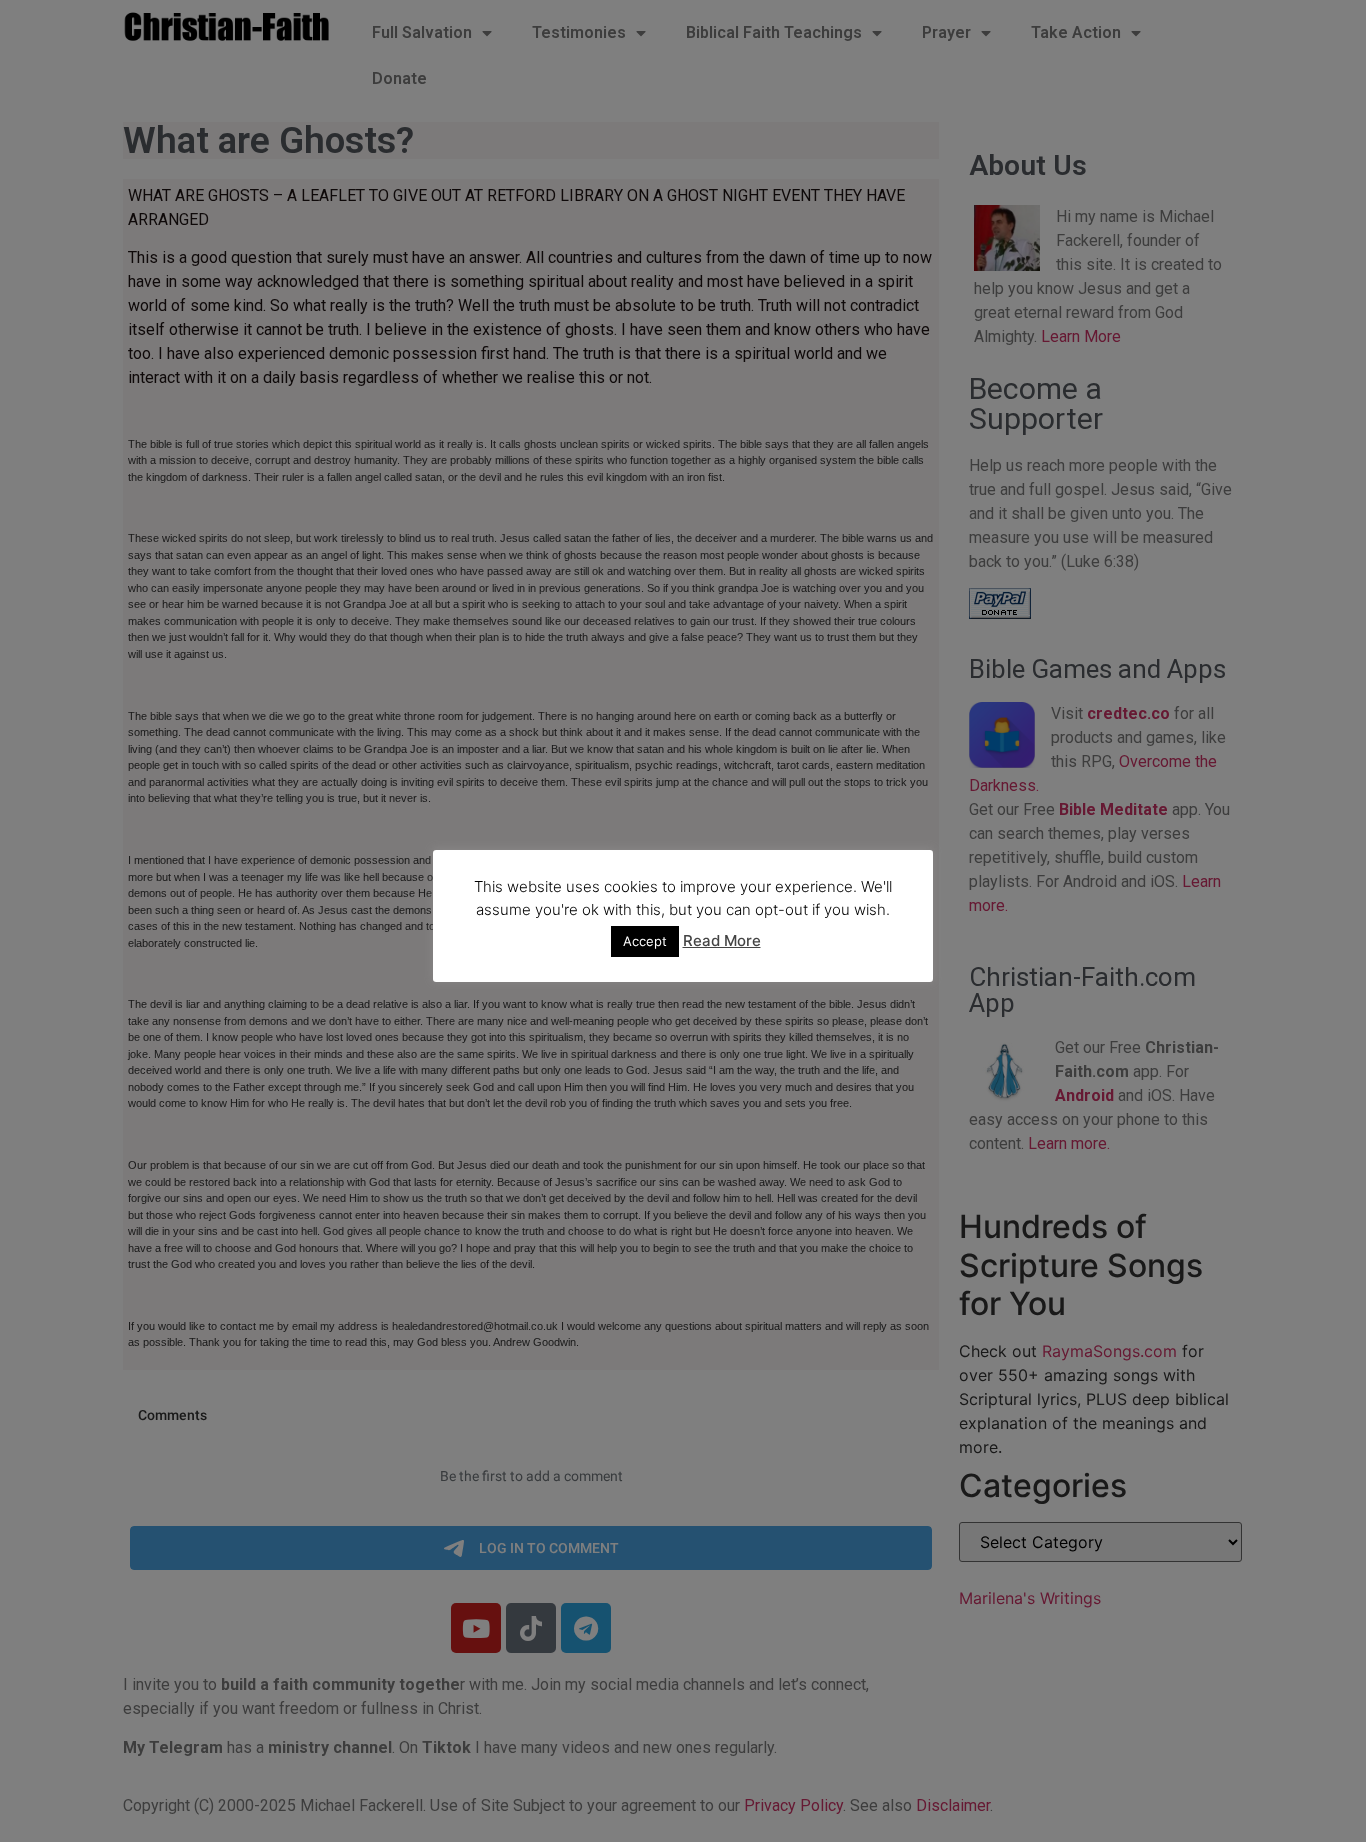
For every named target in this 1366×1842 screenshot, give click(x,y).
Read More (722, 940)
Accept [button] (645, 941)
